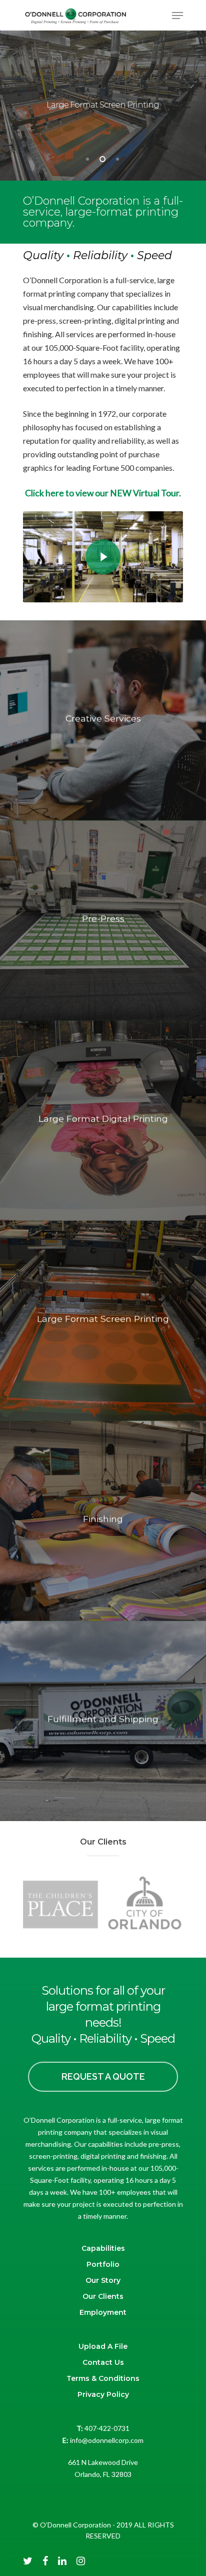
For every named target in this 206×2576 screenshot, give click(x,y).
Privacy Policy (103, 2394)
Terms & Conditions (103, 2378)
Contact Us (103, 2362)
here (55, 493)
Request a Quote (103, 2076)
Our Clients (103, 2296)
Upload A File (103, 2346)
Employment (103, 2312)
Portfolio (103, 2264)
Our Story (103, 2280)
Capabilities (103, 2248)
